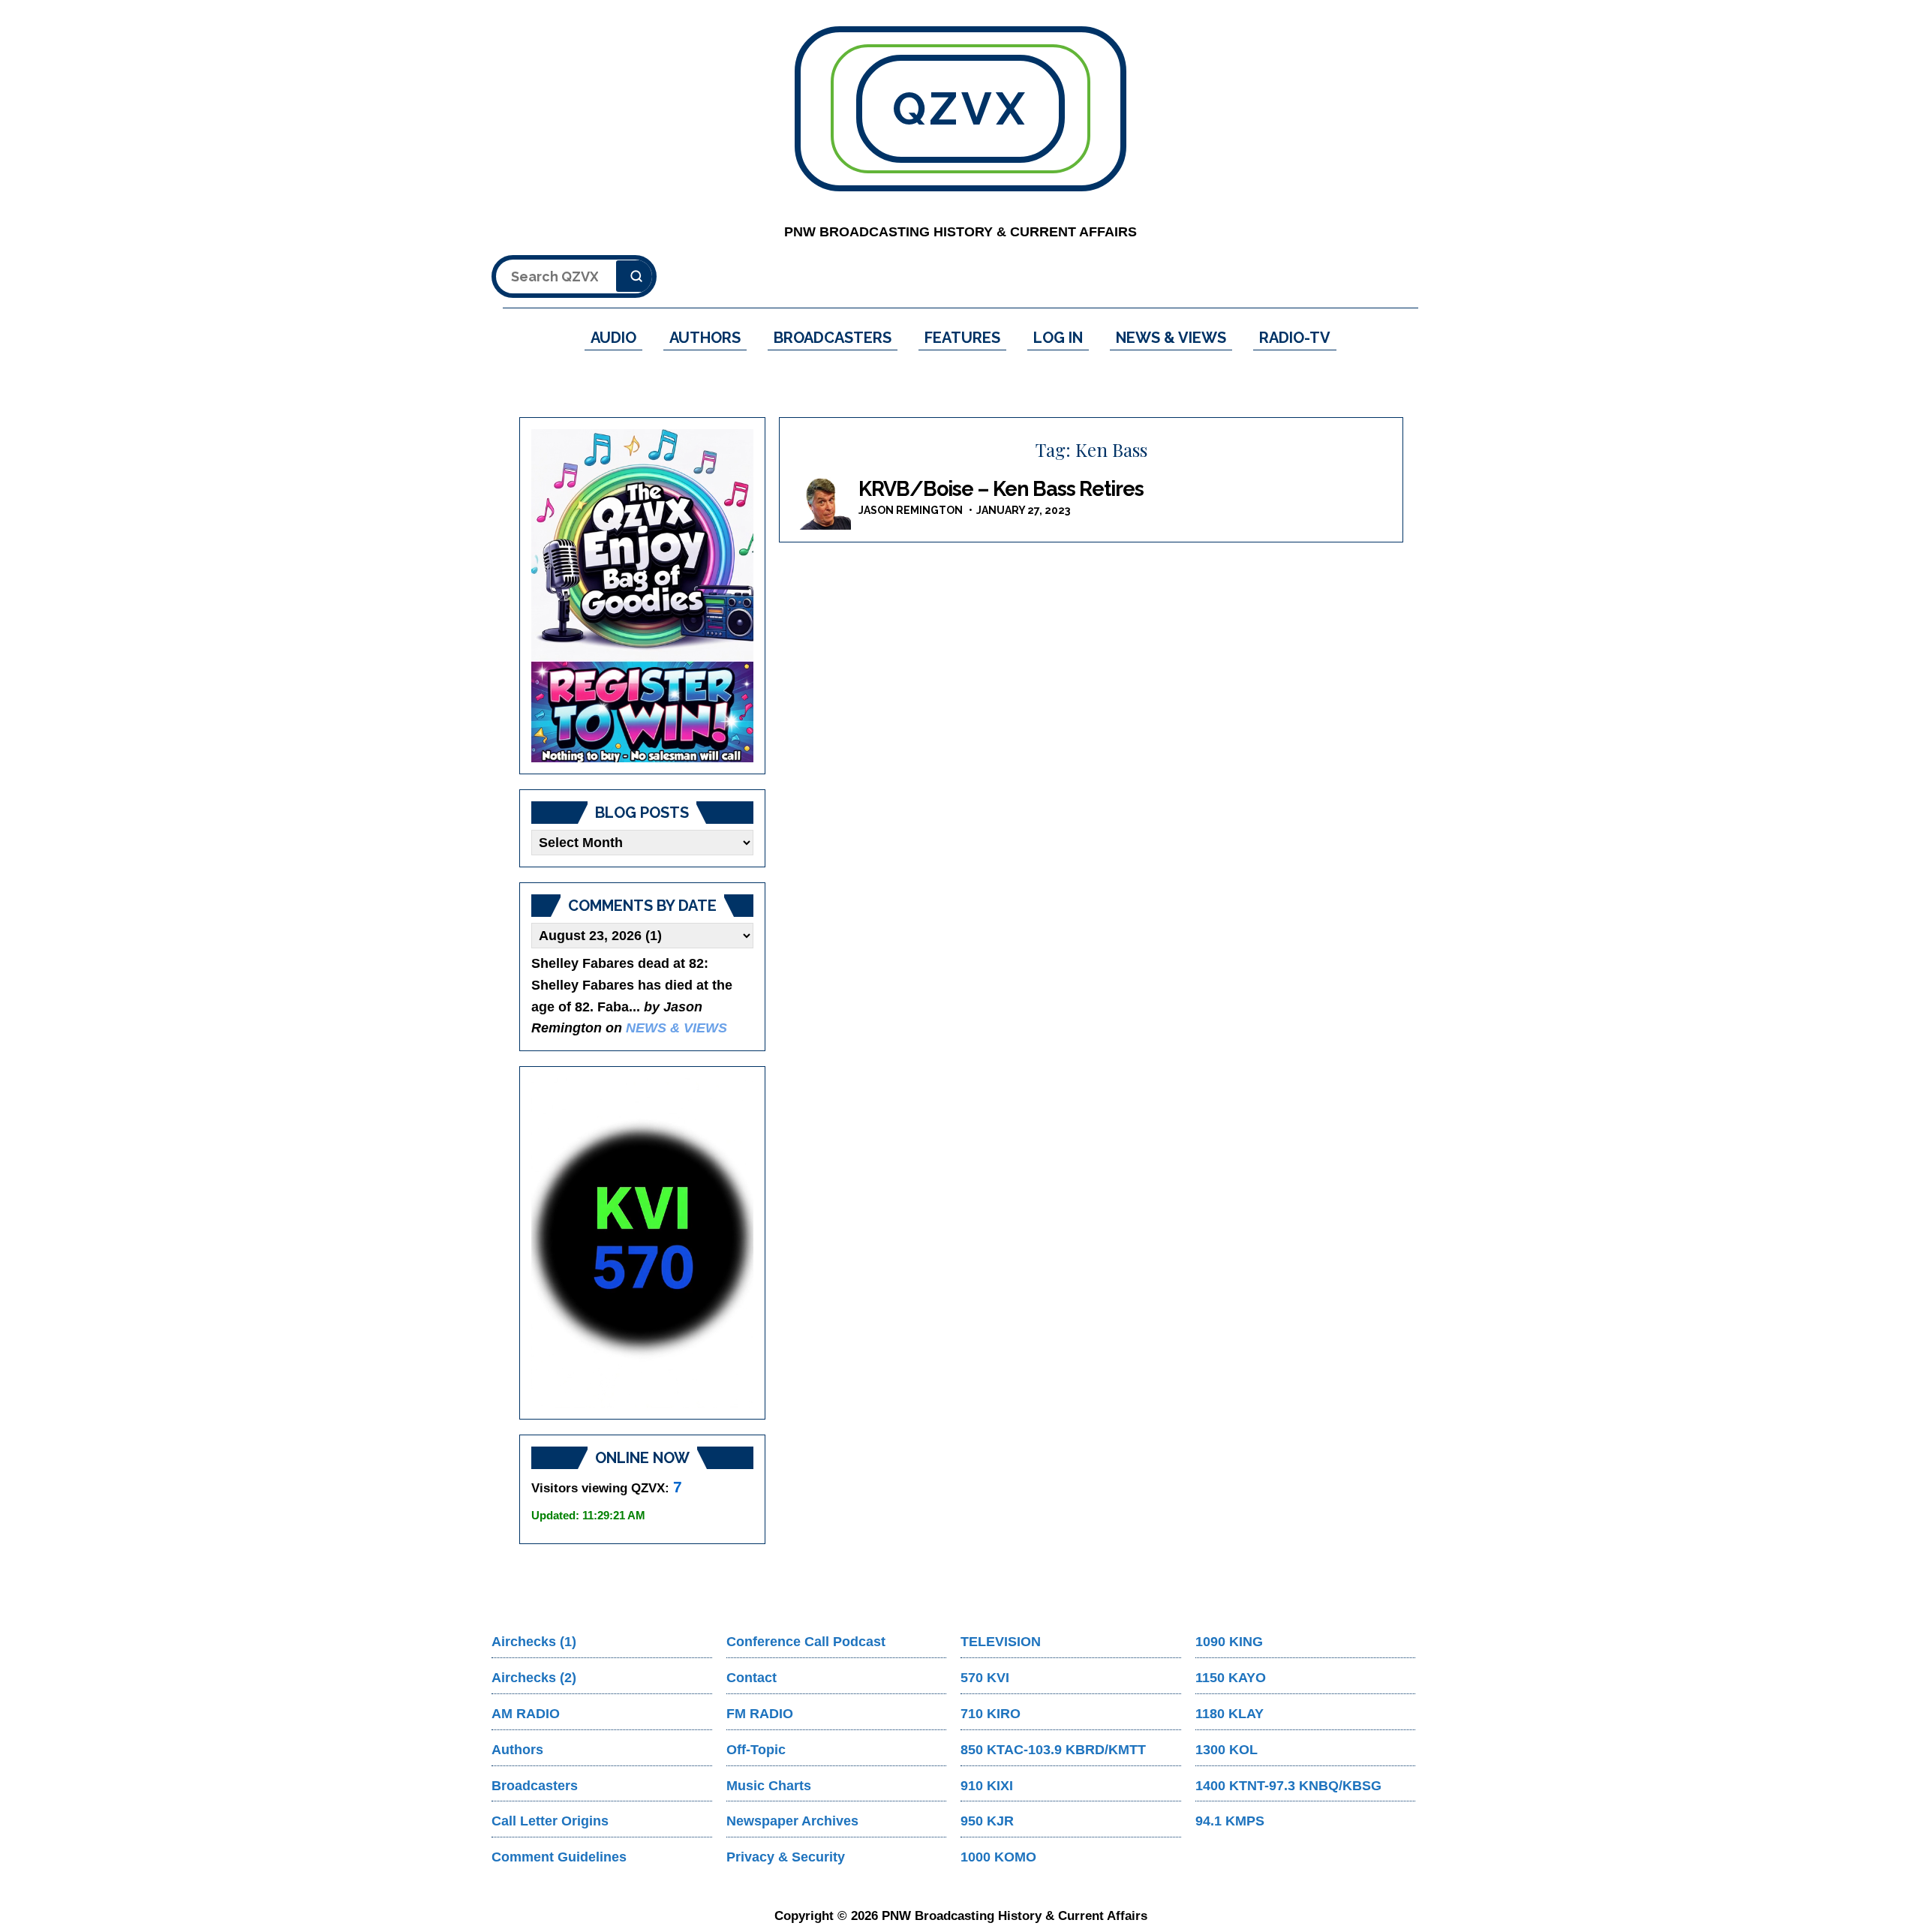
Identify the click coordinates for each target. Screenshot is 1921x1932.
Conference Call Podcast (806, 1642)
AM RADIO (526, 1714)
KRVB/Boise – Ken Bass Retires (1001, 489)
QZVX (960, 109)
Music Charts (769, 1786)
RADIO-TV (1295, 338)
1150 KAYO (1231, 1678)
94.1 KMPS (1230, 1821)
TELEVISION (1001, 1642)
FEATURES (962, 338)
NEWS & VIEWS (1171, 338)
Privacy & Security (786, 1857)
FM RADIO (760, 1714)
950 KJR (987, 1821)
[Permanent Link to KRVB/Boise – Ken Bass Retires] (821, 503)
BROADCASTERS (833, 338)
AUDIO (613, 338)
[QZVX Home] (642, 596)
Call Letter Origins (550, 1821)
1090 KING (1229, 1642)
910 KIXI (987, 1786)
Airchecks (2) (534, 1678)
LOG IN (1058, 338)
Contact (752, 1678)
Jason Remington (911, 510)
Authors (517, 1750)
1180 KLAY (1230, 1714)
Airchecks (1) (534, 1642)
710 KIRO (991, 1714)
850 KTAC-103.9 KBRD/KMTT (1053, 1750)
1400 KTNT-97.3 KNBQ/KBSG (1288, 1786)
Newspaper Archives (792, 1821)
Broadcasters (535, 1786)
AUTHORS (705, 338)
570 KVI (985, 1678)
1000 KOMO (998, 1857)
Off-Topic (756, 1750)
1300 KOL (1227, 1750)
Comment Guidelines (559, 1857)
